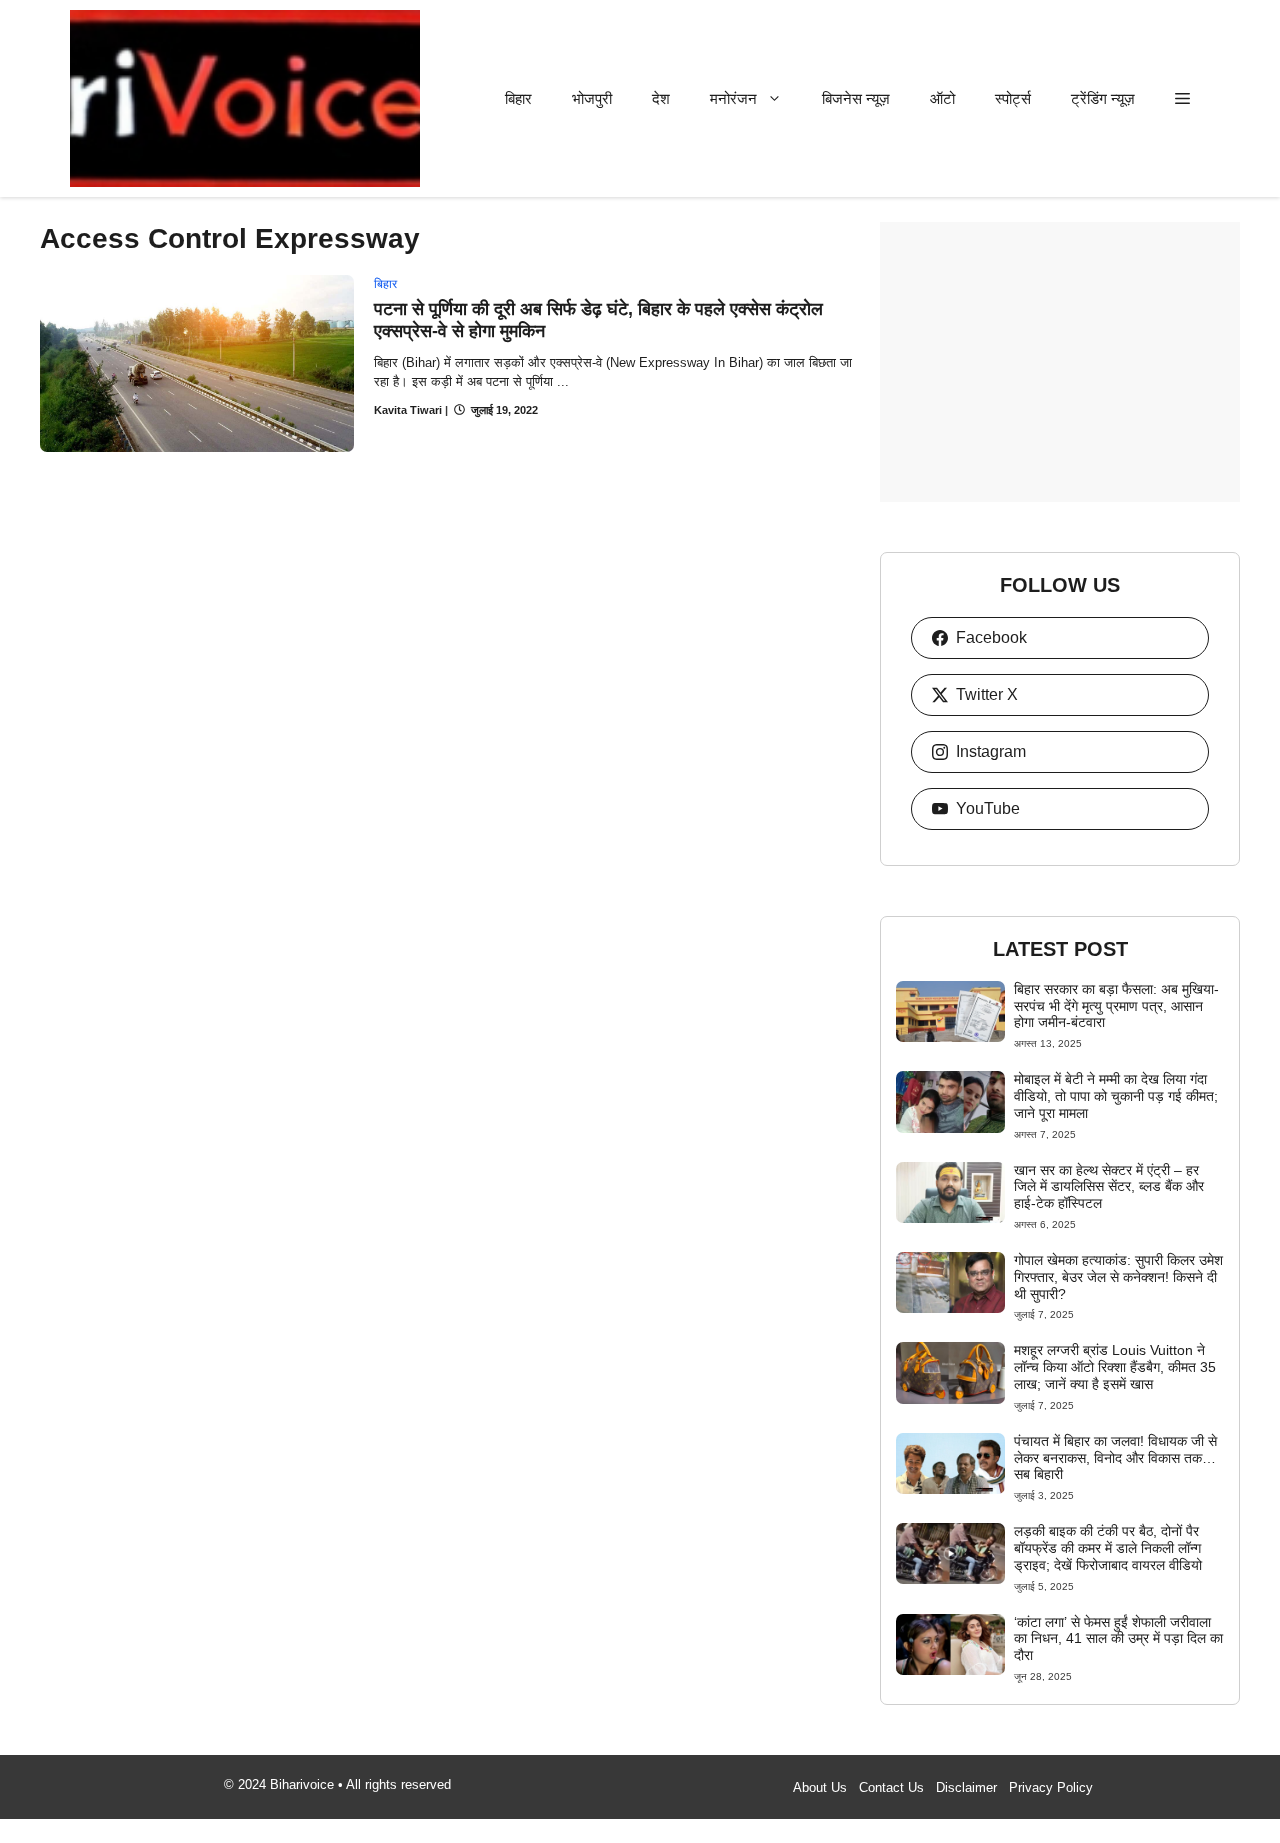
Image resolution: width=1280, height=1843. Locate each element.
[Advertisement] (1060, 362)
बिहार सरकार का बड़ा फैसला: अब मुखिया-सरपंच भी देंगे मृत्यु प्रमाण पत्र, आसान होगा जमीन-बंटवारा (1116, 1006)
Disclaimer (966, 1787)
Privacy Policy (1051, 1787)
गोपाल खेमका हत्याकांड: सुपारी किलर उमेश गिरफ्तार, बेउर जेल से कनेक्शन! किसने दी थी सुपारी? (1118, 1277)
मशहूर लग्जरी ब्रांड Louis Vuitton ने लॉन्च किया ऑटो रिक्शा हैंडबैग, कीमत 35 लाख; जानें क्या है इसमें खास (1115, 1367)
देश (661, 98)
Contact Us (891, 1787)
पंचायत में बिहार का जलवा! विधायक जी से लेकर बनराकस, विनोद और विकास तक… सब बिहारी (1115, 1458)
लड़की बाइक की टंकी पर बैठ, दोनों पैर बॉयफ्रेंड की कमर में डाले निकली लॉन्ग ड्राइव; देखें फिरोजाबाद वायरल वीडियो (1108, 1548)
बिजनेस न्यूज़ (856, 98)
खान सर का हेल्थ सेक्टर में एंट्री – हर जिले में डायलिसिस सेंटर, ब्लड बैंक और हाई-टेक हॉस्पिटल (1109, 1187)
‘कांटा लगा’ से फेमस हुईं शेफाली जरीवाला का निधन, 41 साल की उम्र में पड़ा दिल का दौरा (1118, 1639)
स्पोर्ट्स (1013, 98)
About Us (820, 1787)
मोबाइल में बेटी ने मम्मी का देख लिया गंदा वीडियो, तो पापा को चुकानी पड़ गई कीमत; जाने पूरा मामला (1116, 1096)
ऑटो (942, 98)
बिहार (518, 98)
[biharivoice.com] (245, 98)
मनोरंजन (733, 98)
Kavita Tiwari (408, 410)
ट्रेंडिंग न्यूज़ (1103, 98)
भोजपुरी (592, 98)
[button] (1182, 98)
